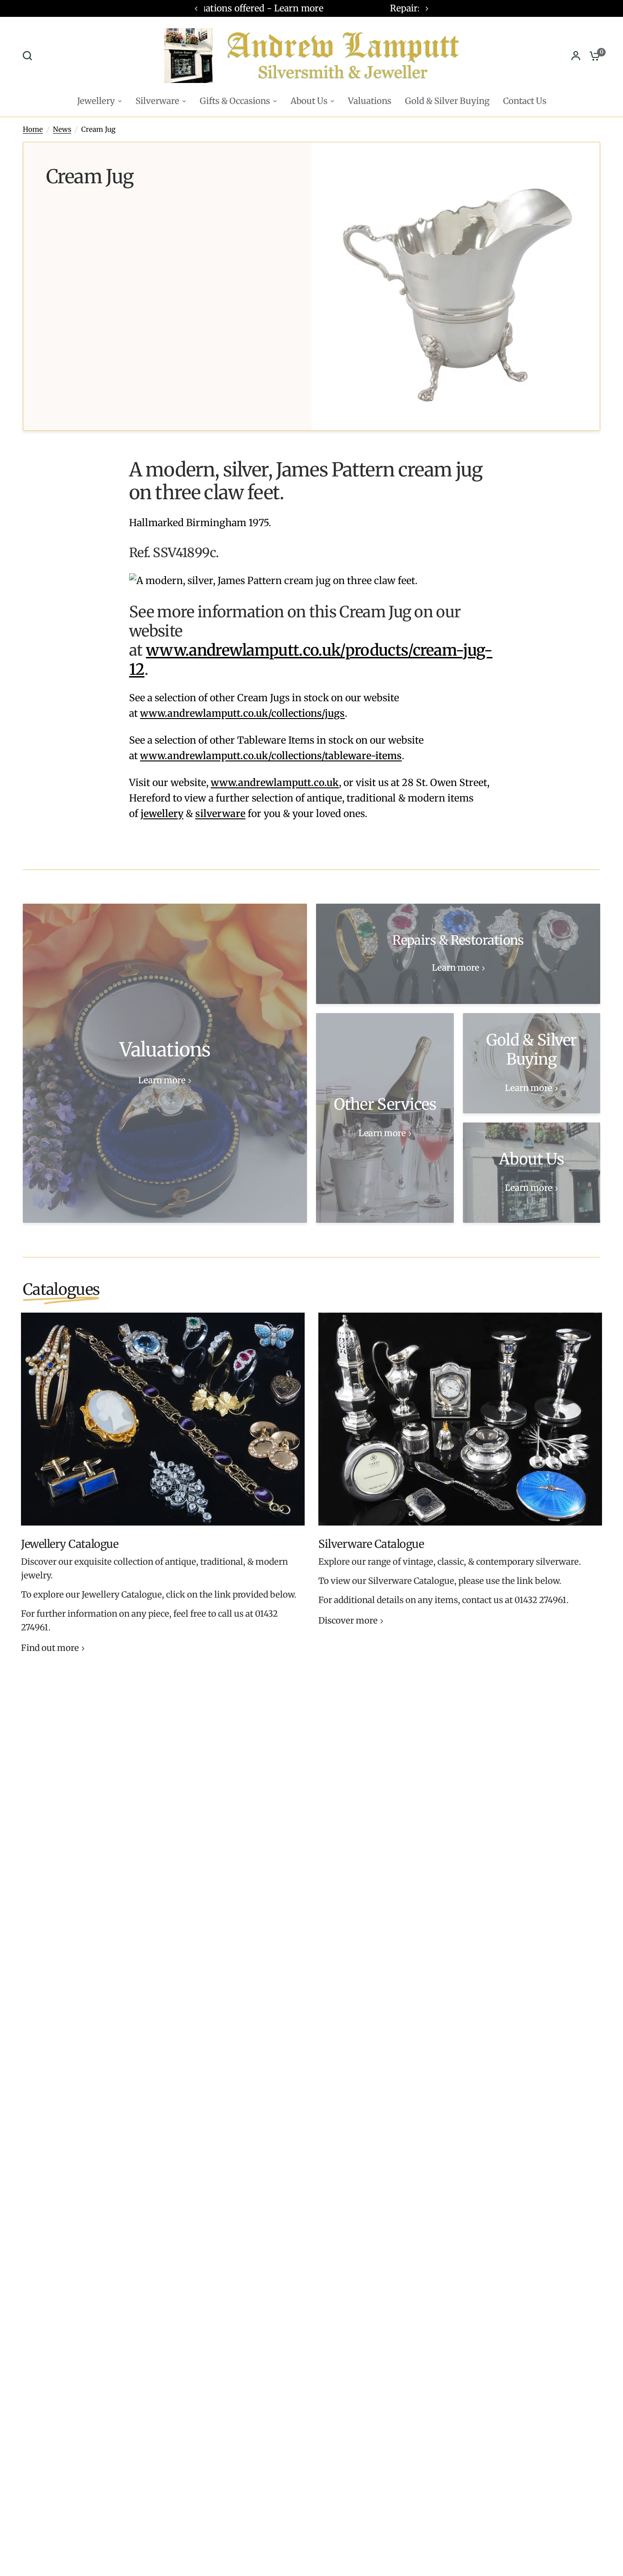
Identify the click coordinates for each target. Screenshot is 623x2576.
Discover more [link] (348, 1621)
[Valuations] (165, 1063)
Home (33, 129)
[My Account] (576, 56)
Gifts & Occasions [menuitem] (235, 101)
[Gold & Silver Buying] (532, 1063)
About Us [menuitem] (309, 101)
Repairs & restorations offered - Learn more (312, 8)
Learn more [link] (162, 1081)
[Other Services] (385, 1118)
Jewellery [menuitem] (96, 101)
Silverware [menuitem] (157, 101)
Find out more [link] (50, 1648)
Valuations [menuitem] (370, 101)
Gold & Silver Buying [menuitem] (447, 101)
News (62, 129)
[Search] (30, 56)
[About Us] (532, 1173)
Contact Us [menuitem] (525, 101)
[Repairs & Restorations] (458, 954)
